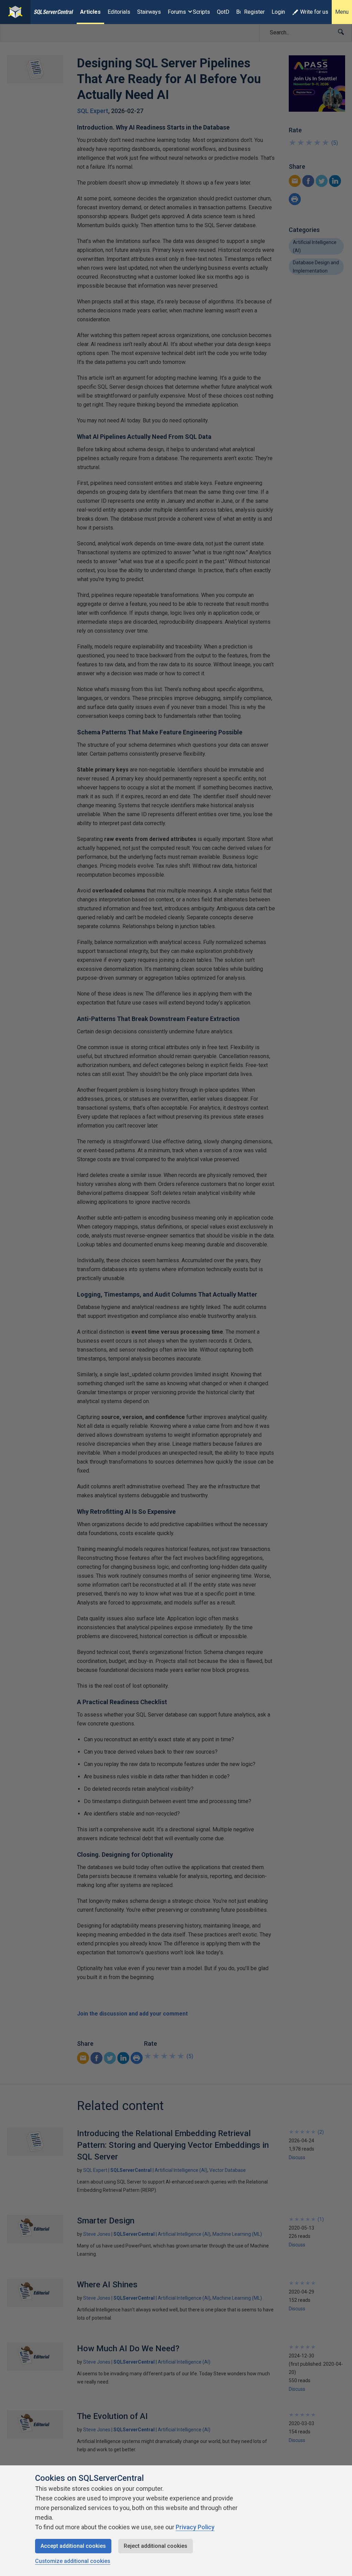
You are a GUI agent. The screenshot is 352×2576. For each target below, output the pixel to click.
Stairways (149, 12)
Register (254, 12)
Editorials (119, 12)
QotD (223, 12)
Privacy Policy (195, 2527)
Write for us (314, 12)
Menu (342, 12)
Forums (177, 12)
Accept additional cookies (73, 2546)
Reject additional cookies (156, 2546)
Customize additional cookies (73, 2561)
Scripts (201, 12)
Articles (90, 12)
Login (278, 12)
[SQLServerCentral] (15, 12)
